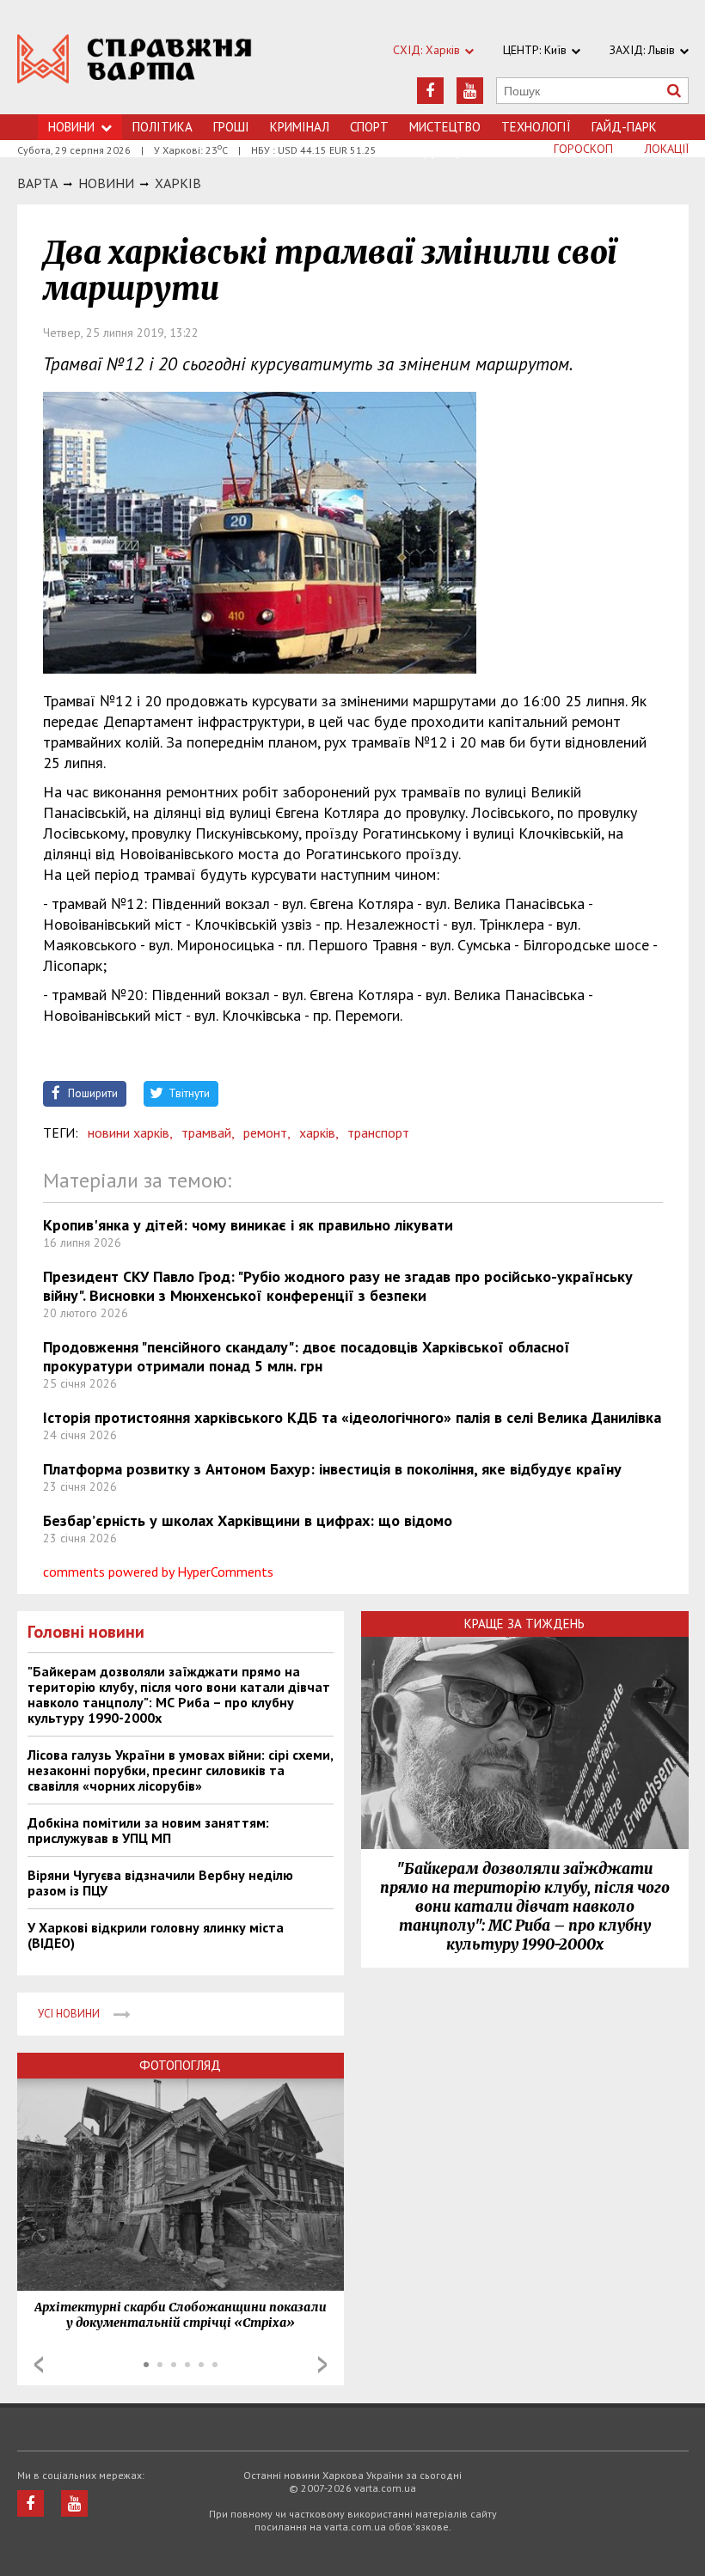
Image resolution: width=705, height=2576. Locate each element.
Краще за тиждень (524, 1624)
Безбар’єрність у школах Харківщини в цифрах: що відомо (248, 1520)
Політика (162, 127)
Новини (71, 127)
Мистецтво (445, 127)
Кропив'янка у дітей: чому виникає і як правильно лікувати (248, 1225)
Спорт (369, 127)
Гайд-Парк (624, 127)
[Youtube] (470, 91)
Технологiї (536, 127)
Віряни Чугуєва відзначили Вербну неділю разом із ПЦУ (160, 1883)
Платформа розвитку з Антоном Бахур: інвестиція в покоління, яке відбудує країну (332, 1469)
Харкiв (178, 183)
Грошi (231, 127)
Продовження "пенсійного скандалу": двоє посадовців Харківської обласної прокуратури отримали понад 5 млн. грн (307, 1356)
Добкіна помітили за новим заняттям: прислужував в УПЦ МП (148, 1830)
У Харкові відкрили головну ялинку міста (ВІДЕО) (156, 1935)
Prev (39, 2365)
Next (322, 2365)
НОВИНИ (106, 183)
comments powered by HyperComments (158, 1572)
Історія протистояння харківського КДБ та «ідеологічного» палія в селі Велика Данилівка (352, 1417)
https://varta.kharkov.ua (135, 67)
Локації (667, 149)
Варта (37, 183)
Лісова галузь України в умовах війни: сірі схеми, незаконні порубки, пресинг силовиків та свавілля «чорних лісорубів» (180, 1770)
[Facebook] (430, 91)
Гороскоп (583, 149)
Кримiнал (300, 127)
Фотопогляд (180, 2065)
